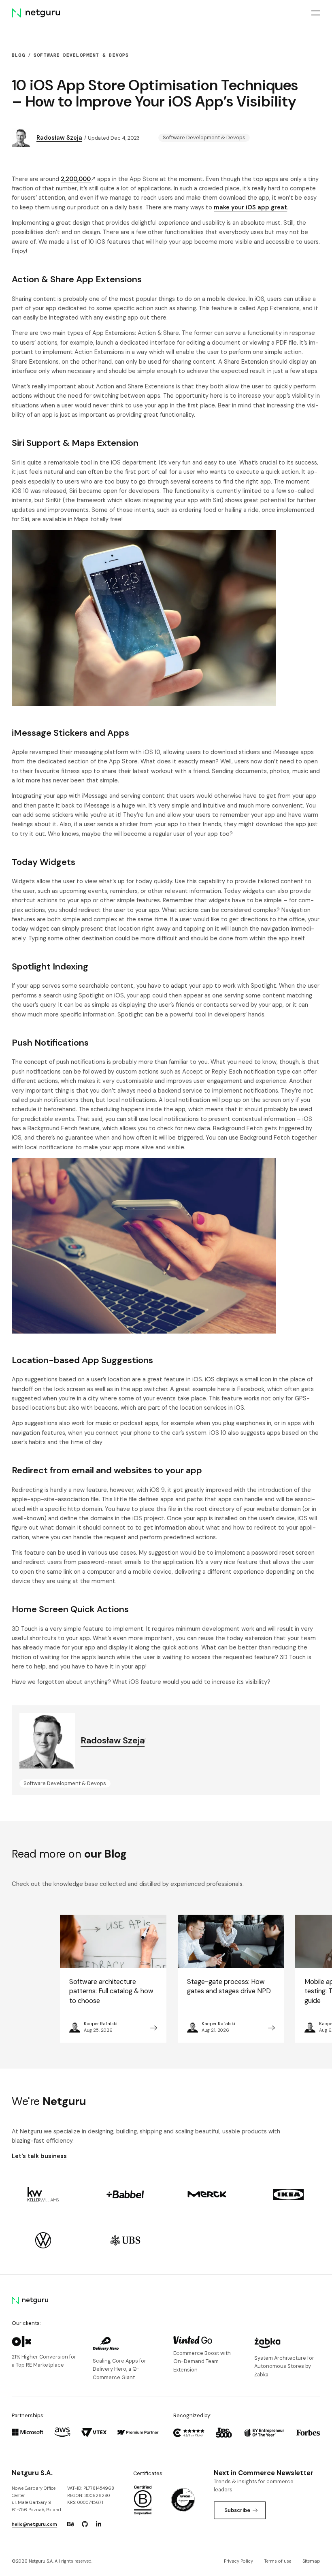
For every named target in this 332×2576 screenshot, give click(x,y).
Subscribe (237, 2510)
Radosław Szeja (59, 138)
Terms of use (278, 2561)
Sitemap (311, 2561)
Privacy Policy (238, 2561)
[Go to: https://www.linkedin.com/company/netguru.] (99, 2524)
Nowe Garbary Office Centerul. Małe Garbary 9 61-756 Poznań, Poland (36, 2499)
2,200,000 (76, 179)
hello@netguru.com (34, 2524)
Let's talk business (39, 2156)
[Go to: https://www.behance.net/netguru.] (70, 2524)
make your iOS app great (250, 207)
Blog (18, 55)
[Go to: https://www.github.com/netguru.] (85, 2524)
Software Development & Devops (81, 55)
